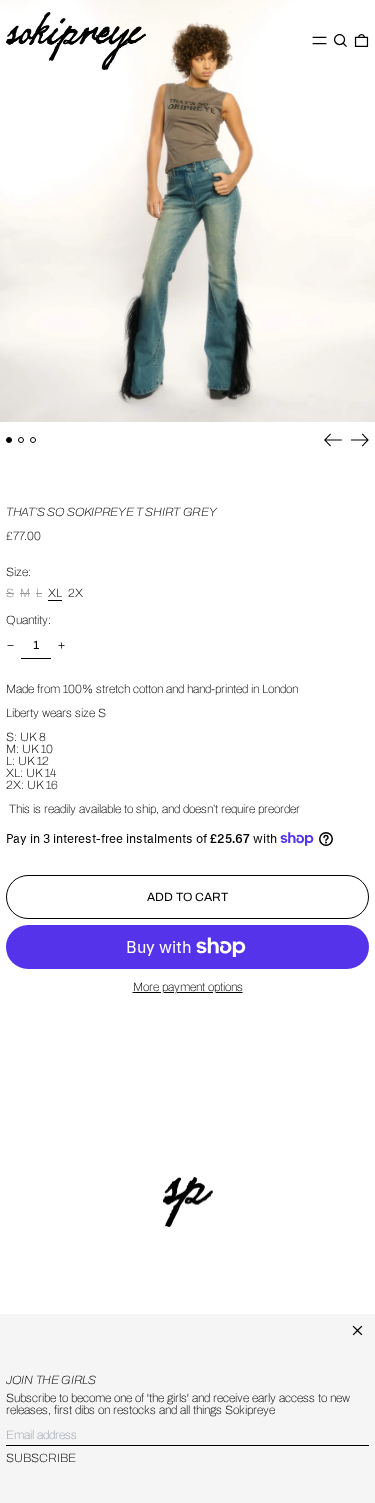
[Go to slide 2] (21, 440)
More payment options (188, 987)
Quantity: (28, 620)
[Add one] (61, 645)
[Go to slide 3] (33, 440)
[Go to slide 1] (9, 440)
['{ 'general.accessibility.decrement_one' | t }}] (10, 645)
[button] (340, 40)
